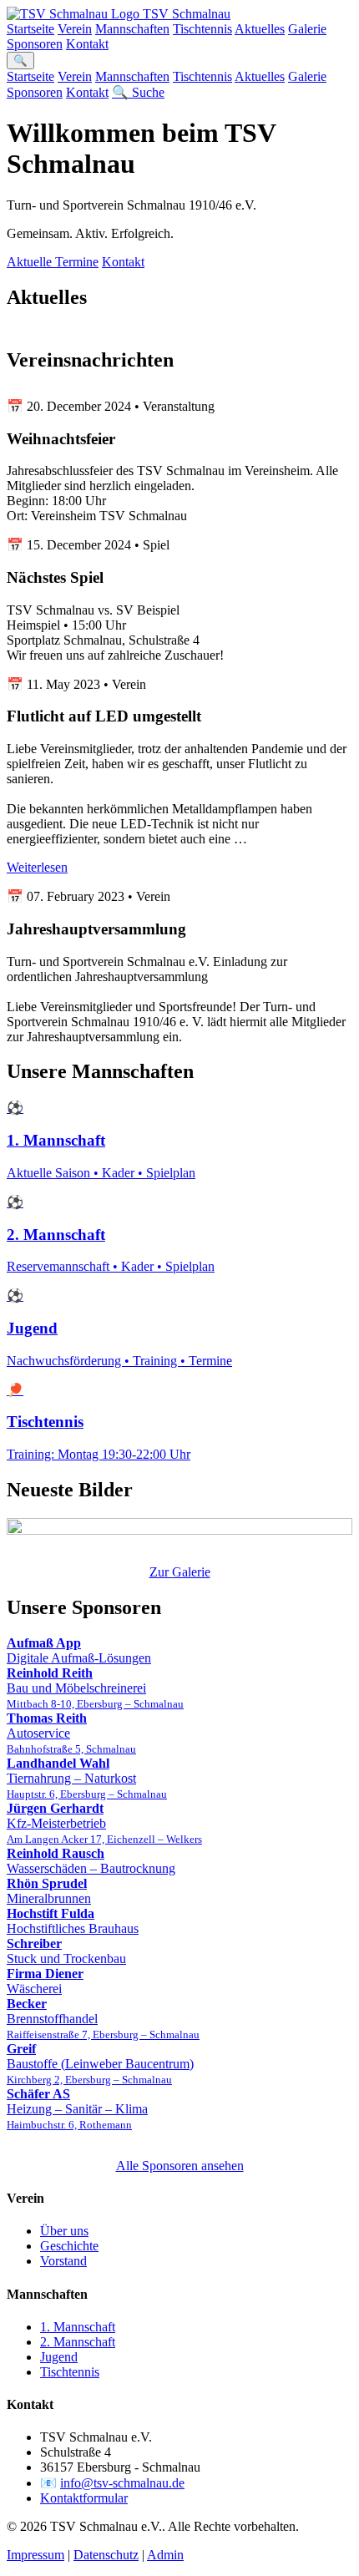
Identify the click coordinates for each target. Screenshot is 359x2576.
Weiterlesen (37, 867)
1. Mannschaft (78, 2327)
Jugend (59, 2357)
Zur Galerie (180, 1572)
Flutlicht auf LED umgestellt (104, 716)
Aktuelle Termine (53, 262)
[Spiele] (179, 1528)
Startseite (30, 29)
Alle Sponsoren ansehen (180, 2166)
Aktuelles (260, 29)
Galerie (307, 29)
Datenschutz (106, 2555)
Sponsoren (35, 44)
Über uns (64, 2231)
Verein (75, 29)
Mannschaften (132, 29)
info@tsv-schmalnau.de (122, 2483)
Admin (165, 2555)
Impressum (35, 2555)
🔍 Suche (138, 92)
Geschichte (69, 2246)
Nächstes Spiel (55, 577)
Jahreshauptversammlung (96, 929)
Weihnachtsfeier (61, 439)
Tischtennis (202, 29)
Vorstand (63, 2261)
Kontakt (87, 44)
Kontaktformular (84, 2498)
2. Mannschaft (78, 2342)
